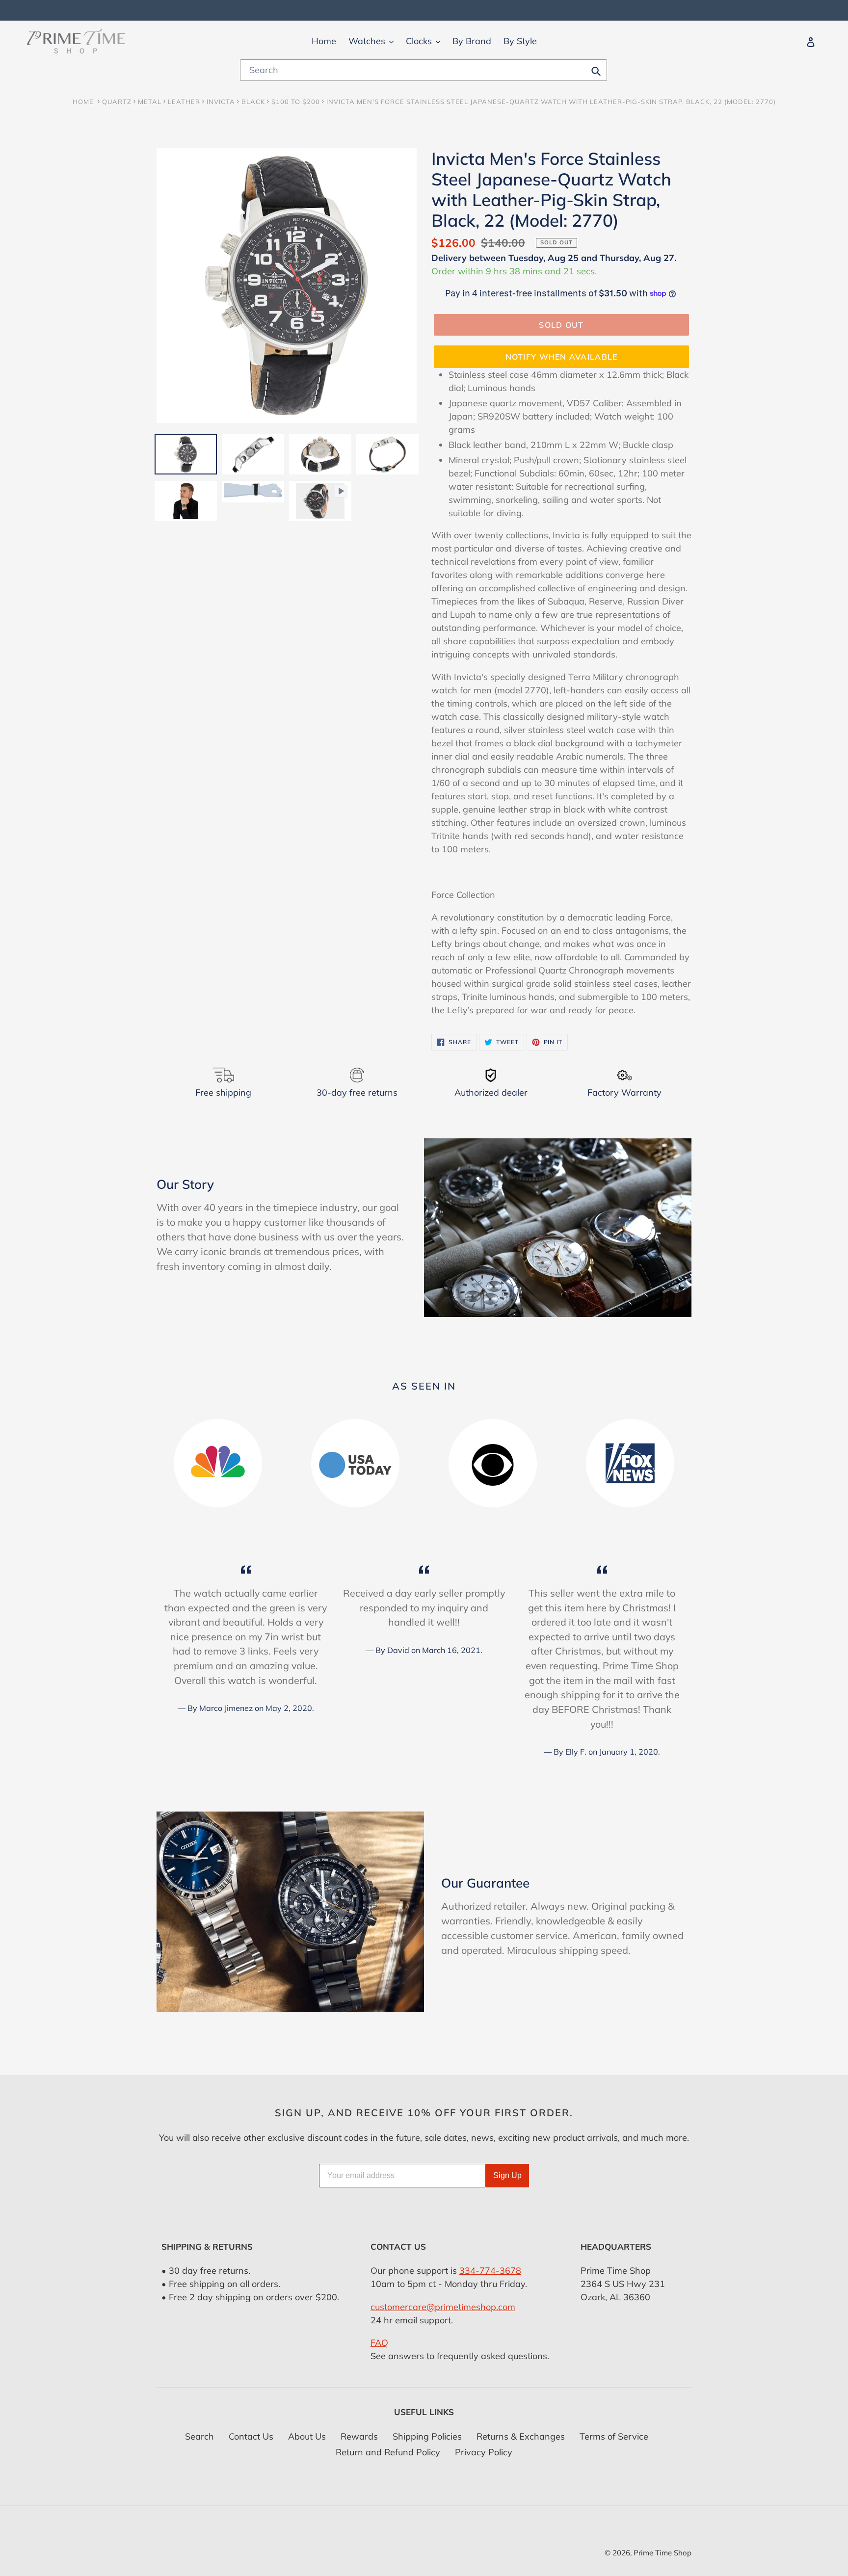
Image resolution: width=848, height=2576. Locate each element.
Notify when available (562, 357)
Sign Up (507, 2175)
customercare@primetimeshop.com (443, 2307)
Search (199, 2436)
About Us (307, 2436)
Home (83, 102)
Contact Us (251, 2436)
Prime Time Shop (662, 2553)
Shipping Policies (427, 2436)
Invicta (221, 102)
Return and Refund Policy (388, 2452)
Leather (184, 102)
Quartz (117, 102)
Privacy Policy (484, 2452)
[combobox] (424, 70)
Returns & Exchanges (521, 2436)
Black (253, 102)
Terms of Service (614, 2436)
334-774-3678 (490, 2271)
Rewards (359, 2436)
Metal (150, 102)
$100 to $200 (296, 102)
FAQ (379, 2343)
